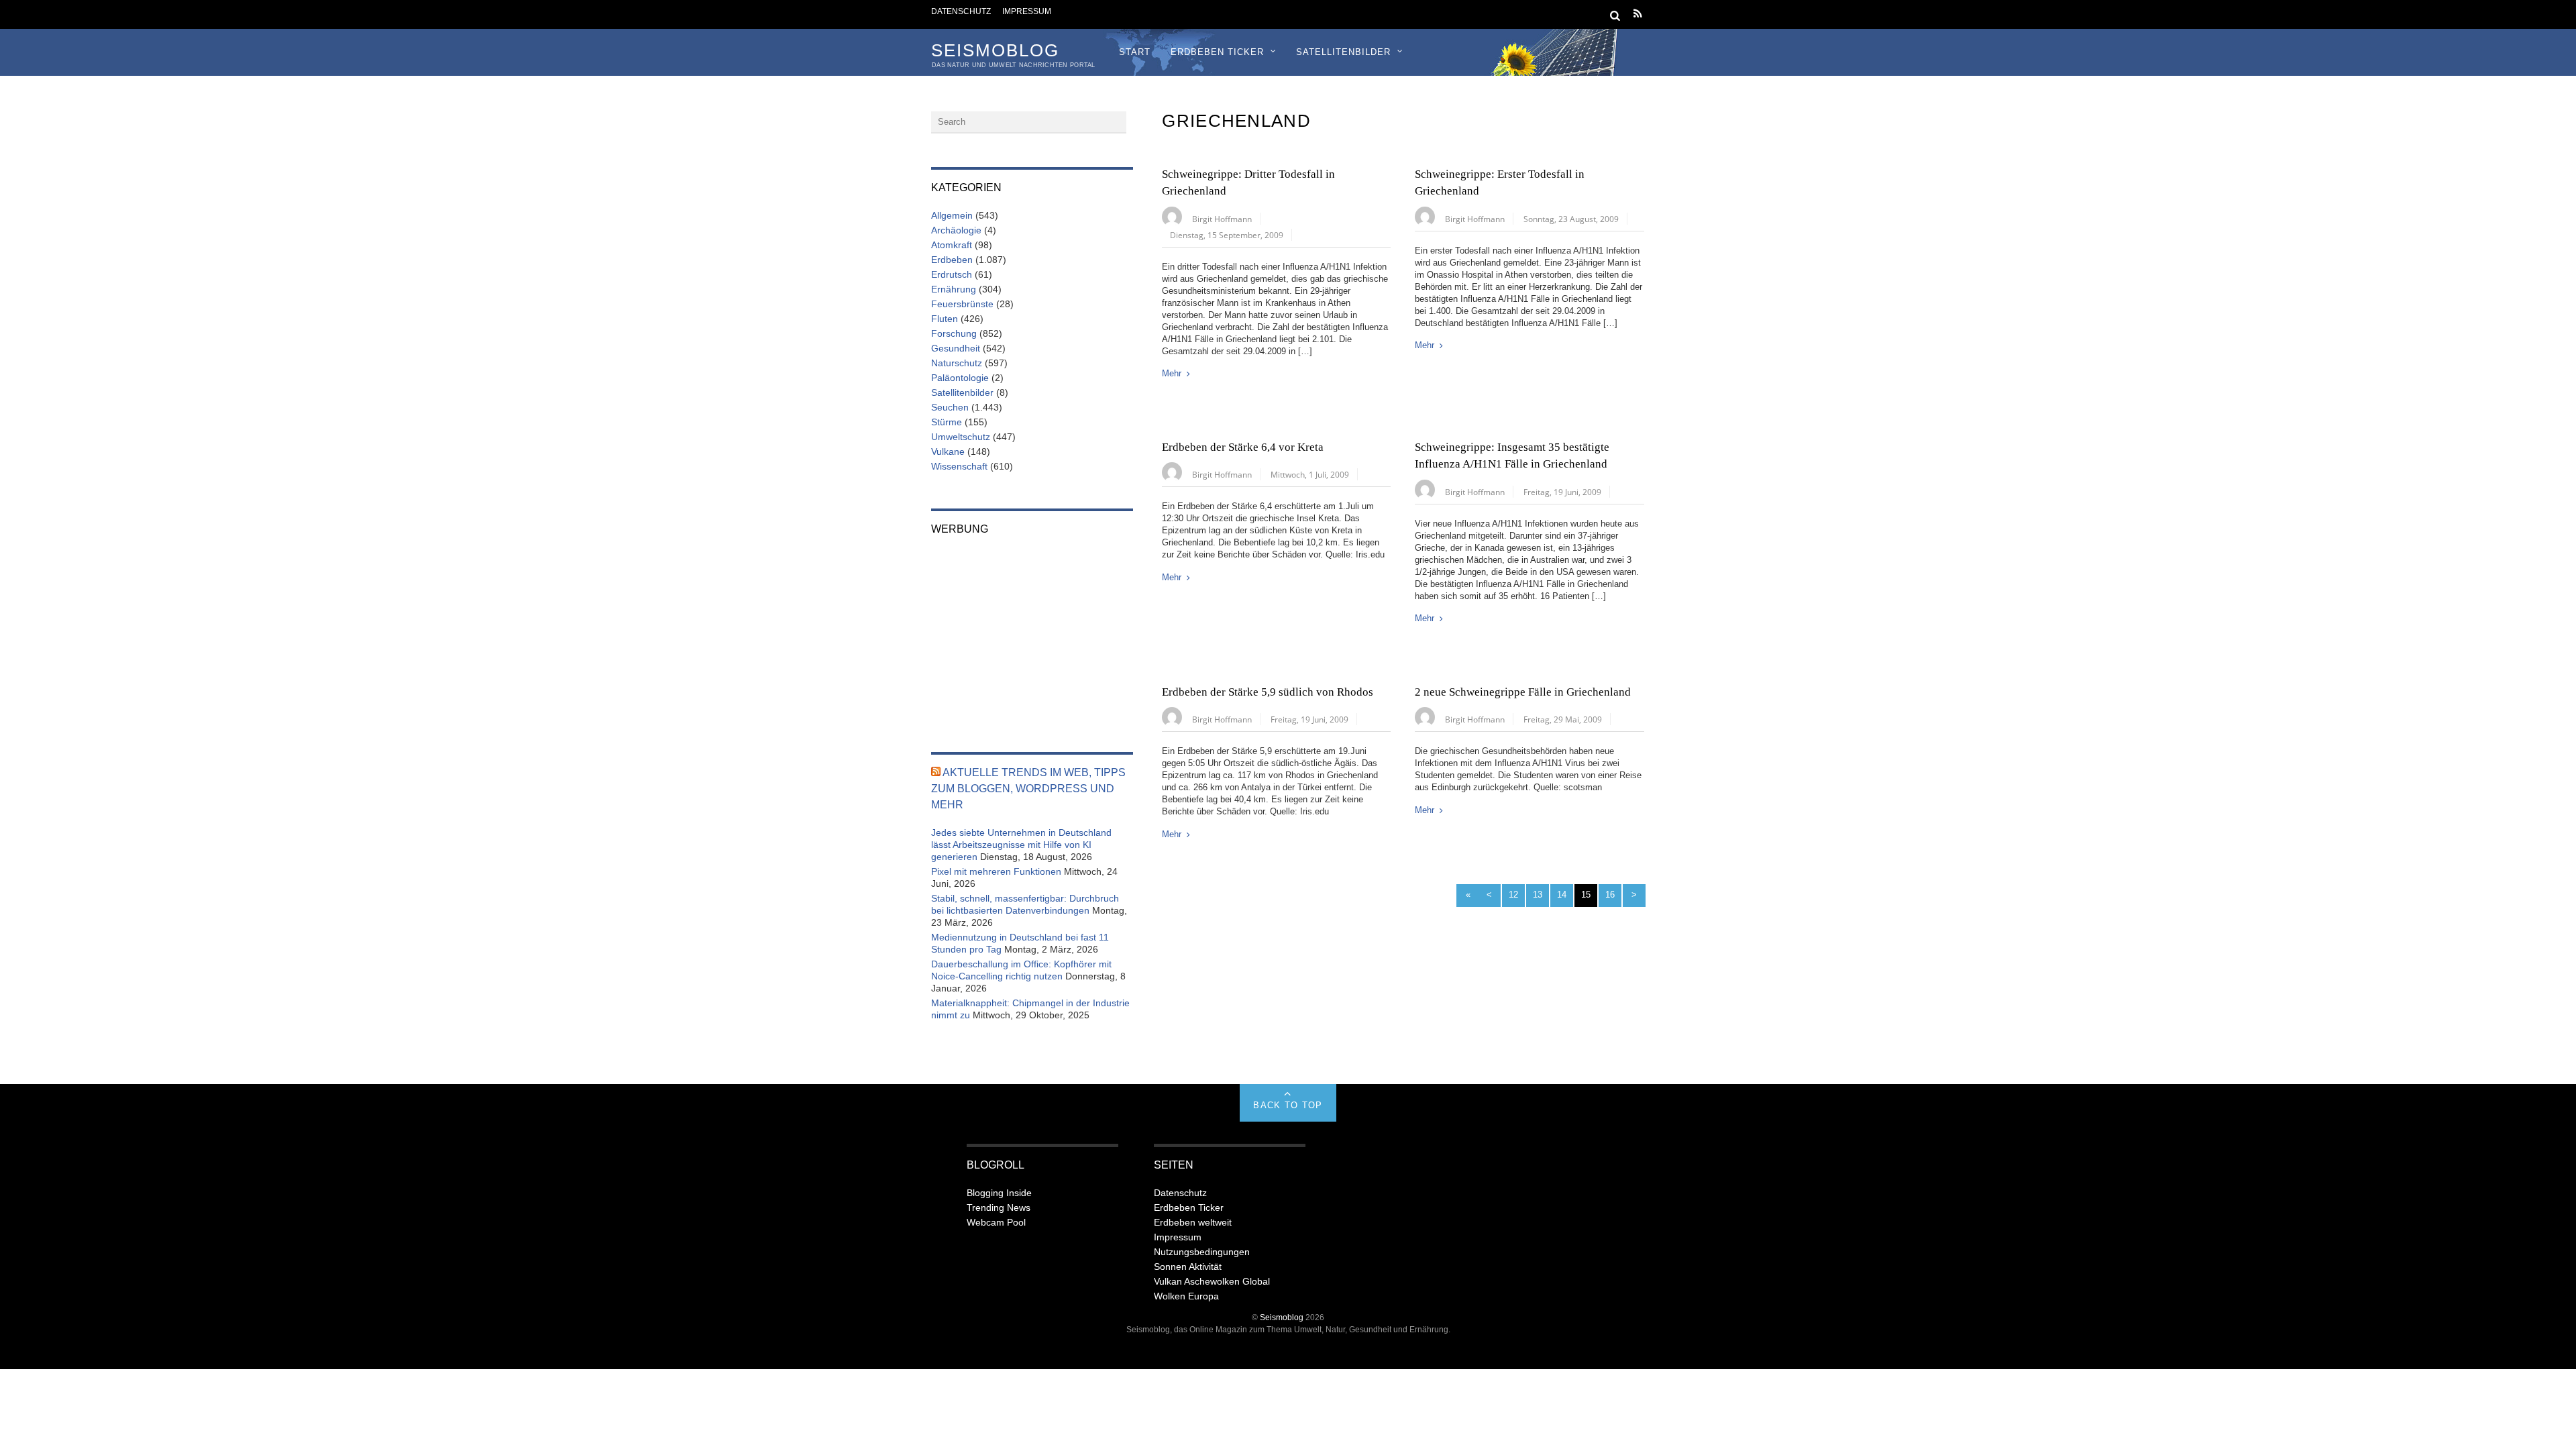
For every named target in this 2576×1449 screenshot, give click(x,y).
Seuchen (950, 407)
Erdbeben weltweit (1193, 1222)
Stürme (947, 422)
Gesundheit (956, 348)
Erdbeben (952, 260)
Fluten (945, 319)
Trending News (999, 1207)
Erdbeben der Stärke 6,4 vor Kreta (1243, 447)
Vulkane (948, 451)
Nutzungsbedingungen (1202, 1252)
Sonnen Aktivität (1188, 1267)
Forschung (954, 333)
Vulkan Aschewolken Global (1212, 1281)
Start (1135, 52)
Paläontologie (960, 378)
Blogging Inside (999, 1193)
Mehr (1172, 373)
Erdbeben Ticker (1217, 52)
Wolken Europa (1186, 1296)
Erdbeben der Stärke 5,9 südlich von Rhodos (1268, 692)
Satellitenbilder (1343, 52)
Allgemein (952, 215)
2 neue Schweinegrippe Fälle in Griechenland (1523, 692)
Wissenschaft (959, 466)
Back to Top (1288, 1105)
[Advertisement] (1032, 635)
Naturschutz (957, 363)
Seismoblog (1282, 1317)
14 (1562, 895)
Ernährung (954, 289)
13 (1538, 895)
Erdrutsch (952, 274)
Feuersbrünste (962, 304)
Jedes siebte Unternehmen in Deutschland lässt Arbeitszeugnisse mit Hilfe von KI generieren (1021, 845)
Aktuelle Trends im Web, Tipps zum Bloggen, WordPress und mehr (1028, 789)
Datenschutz (961, 11)
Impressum (1027, 11)
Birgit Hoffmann (1222, 219)
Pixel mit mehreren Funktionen (996, 871)
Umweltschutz (961, 437)
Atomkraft (952, 245)
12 (1513, 895)
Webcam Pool (996, 1222)
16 (1610, 895)
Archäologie (956, 230)
